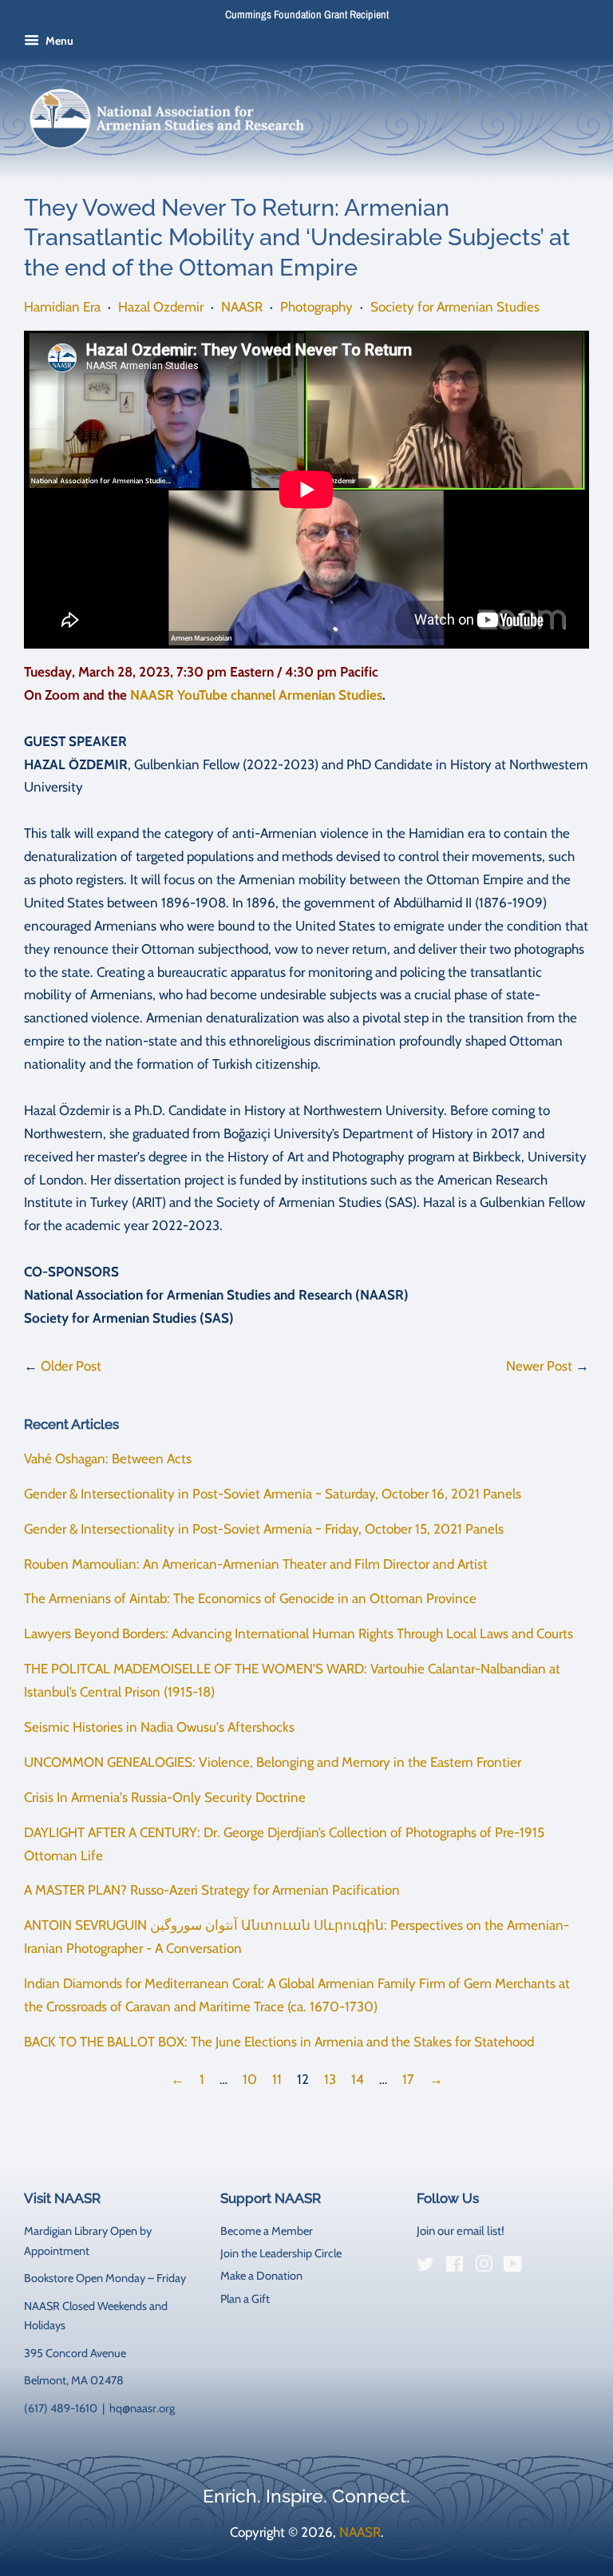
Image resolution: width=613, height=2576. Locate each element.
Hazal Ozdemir (161, 307)
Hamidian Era (62, 307)
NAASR (242, 307)
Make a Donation (261, 2276)
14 (358, 2079)
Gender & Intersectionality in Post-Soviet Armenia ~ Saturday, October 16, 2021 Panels (273, 1494)
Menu (58, 41)
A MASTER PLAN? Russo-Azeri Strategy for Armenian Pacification (212, 1890)
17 (408, 2079)
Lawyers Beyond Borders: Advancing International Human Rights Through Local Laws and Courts (299, 1633)
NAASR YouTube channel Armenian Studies (256, 695)
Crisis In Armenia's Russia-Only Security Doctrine (165, 1797)
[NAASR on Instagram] (484, 2267)
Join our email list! (461, 2231)
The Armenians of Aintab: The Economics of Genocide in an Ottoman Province (250, 1598)
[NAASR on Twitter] (425, 2267)
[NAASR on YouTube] (513, 2267)
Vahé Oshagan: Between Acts (108, 1459)
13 (330, 2079)
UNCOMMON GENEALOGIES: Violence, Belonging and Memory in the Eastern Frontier (273, 1762)
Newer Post (539, 1366)
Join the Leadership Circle (281, 2253)
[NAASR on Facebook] (455, 2267)
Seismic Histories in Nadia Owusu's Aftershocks (159, 1727)
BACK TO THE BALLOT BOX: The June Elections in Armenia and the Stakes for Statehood (279, 2042)
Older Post (71, 1366)
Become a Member (267, 2231)
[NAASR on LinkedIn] (542, 2268)
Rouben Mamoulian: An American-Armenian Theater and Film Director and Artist (256, 1564)
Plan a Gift (245, 2299)
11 (277, 2079)
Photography (316, 307)
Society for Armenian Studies (455, 307)
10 (250, 2079)
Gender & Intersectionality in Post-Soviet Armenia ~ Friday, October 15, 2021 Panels (264, 1529)
